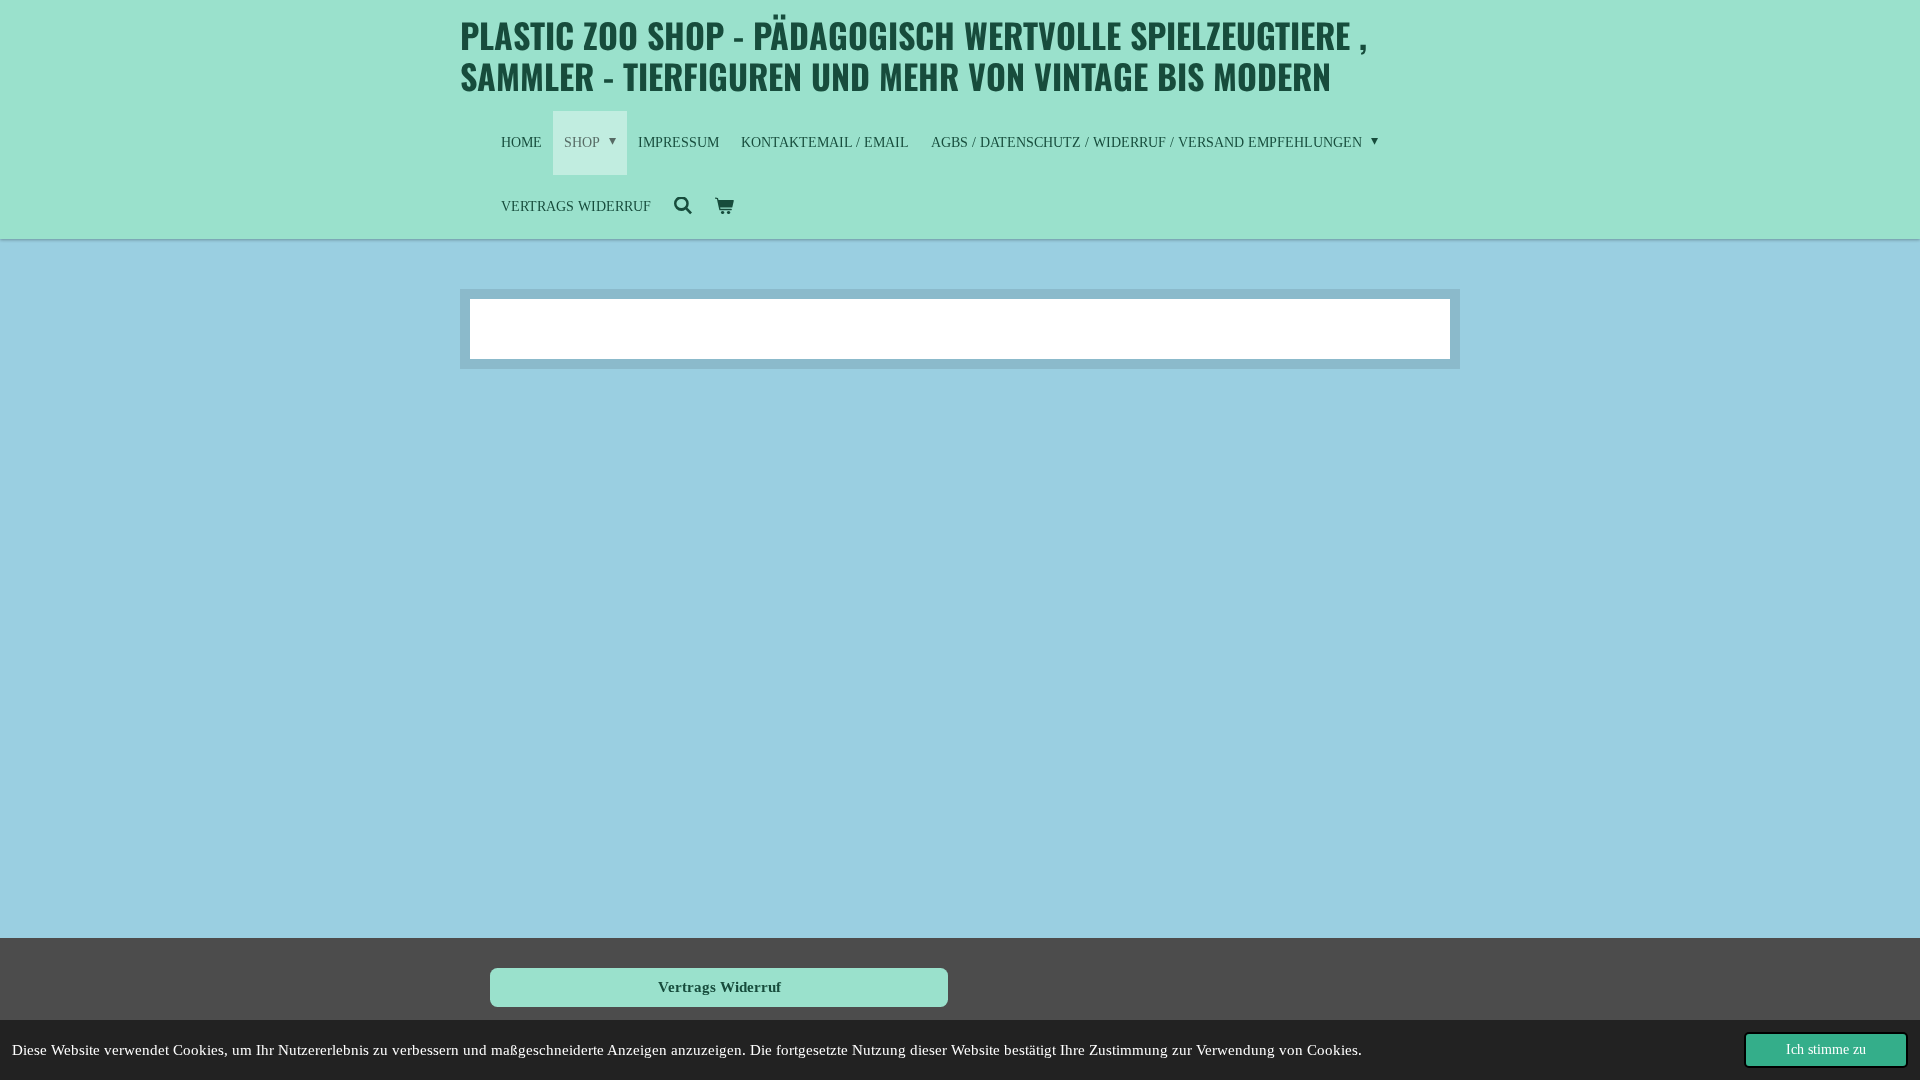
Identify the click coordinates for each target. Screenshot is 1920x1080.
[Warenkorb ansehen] (725, 207)
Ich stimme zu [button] (1826, 1049)
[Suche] (683, 207)
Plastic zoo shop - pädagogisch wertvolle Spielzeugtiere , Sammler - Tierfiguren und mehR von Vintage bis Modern (913, 55)
